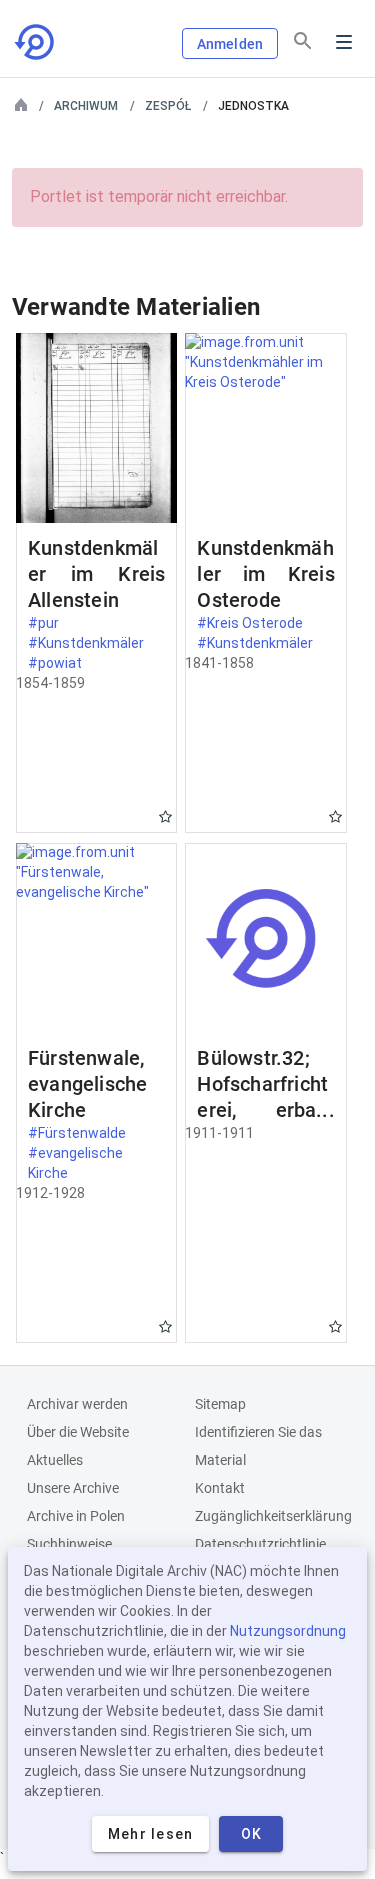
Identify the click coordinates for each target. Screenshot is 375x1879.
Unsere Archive (73, 1488)
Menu (344, 42)
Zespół (168, 106)
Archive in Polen (76, 1516)
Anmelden (230, 44)
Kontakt (220, 1488)
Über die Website (78, 1432)
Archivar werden (77, 1404)
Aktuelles (55, 1460)
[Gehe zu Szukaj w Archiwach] (36, 42)
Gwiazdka (165, 816)
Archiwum (86, 106)
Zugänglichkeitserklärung (273, 1516)
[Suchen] (303, 41)
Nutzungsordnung (288, 1631)
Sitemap (220, 1404)
